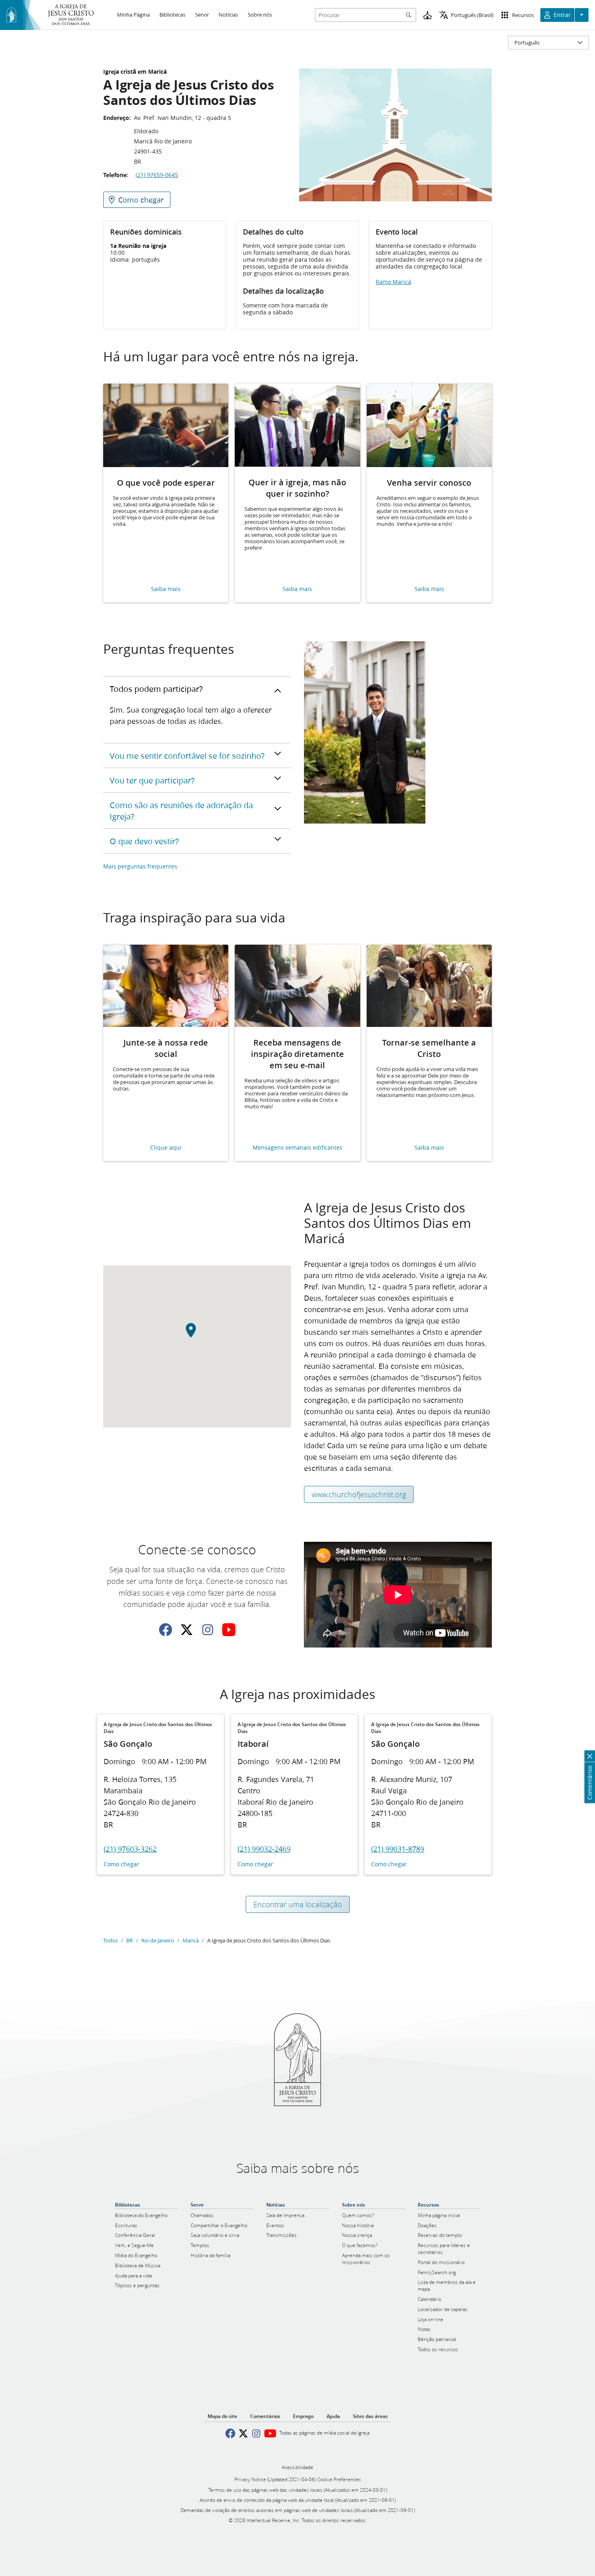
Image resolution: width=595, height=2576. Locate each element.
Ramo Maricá (393, 282)
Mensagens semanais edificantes (297, 1148)
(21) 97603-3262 (130, 1849)
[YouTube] (229, 1630)
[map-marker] (197, 1335)
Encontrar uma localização (298, 1904)
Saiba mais (166, 589)
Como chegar (121, 1864)
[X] (187, 1630)
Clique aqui (166, 1148)
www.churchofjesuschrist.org (359, 1494)
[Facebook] (166, 1630)
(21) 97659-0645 (157, 175)
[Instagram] (208, 1630)
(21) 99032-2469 (264, 1849)
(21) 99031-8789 (398, 1849)
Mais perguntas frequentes (140, 866)
